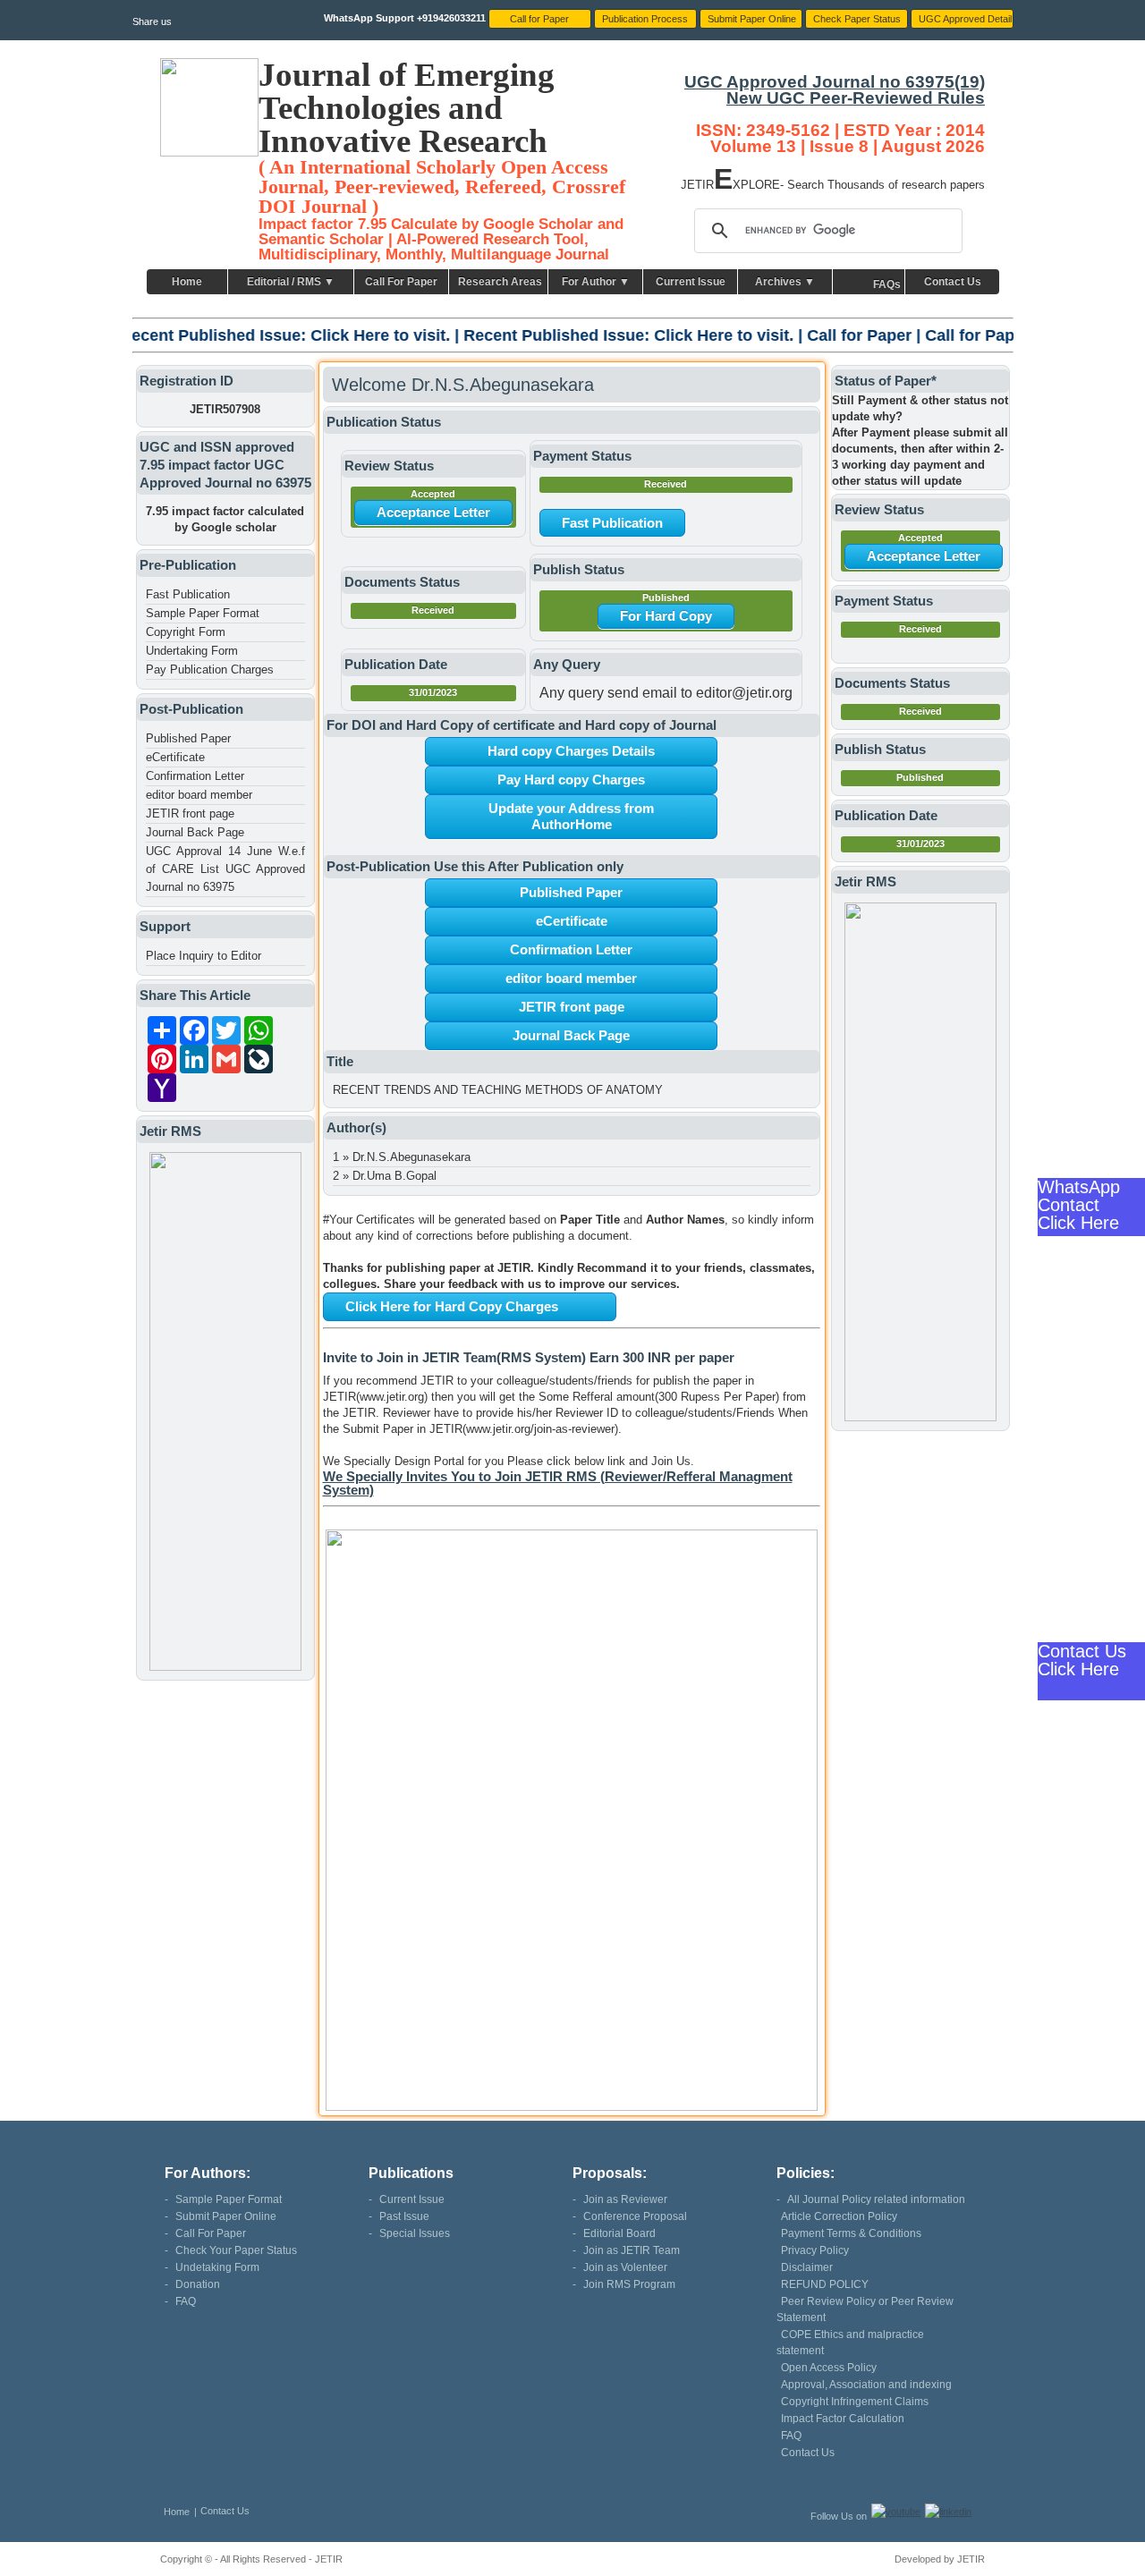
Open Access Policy (829, 2368)
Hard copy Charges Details (571, 751)
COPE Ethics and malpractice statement (850, 2343)
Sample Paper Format (203, 613)
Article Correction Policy (839, 2216)
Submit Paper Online (226, 2216)
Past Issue (404, 2216)
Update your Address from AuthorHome (571, 816)
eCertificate (175, 757)
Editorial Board (619, 2233)
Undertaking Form (192, 651)
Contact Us (953, 282)
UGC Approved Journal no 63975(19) (835, 82)
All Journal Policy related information (876, 2199)
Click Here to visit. (259, 335)
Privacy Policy (815, 2250)
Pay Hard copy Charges (571, 780)
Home (187, 282)
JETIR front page (190, 813)
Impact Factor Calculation (843, 2419)
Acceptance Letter (433, 512)
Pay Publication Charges (210, 669)
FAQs (887, 284)
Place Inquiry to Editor (204, 956)
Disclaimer (807, 2267)
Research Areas (500, 282)
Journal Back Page (195, 832)
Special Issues (415, 2233)
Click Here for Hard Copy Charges (452, 1306)
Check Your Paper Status (236, 2250)
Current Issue (691, 282)
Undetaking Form (217, 2267)
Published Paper (188, 738)
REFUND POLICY (825, 2284)
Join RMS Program (629, 2284)
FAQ (186, 2301)
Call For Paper (401, 282)
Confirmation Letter (195, 776)
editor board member (199, 795)
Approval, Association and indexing (866, 2385)
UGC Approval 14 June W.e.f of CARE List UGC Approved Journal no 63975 (225, 869)
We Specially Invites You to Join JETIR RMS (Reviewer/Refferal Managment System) (558, 1483)
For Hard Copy (666, 616)
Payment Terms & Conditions (851, 2233)
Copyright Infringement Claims (855, 2402)
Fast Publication (188, 594)
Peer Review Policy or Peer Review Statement (865, 2309)
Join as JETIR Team (632, 2250)
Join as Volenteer (625, 2267)
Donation (198, 2284)
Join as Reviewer (625, 2199)
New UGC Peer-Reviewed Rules (856, 98)
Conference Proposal (635, 2216)
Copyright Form (186, 632)
